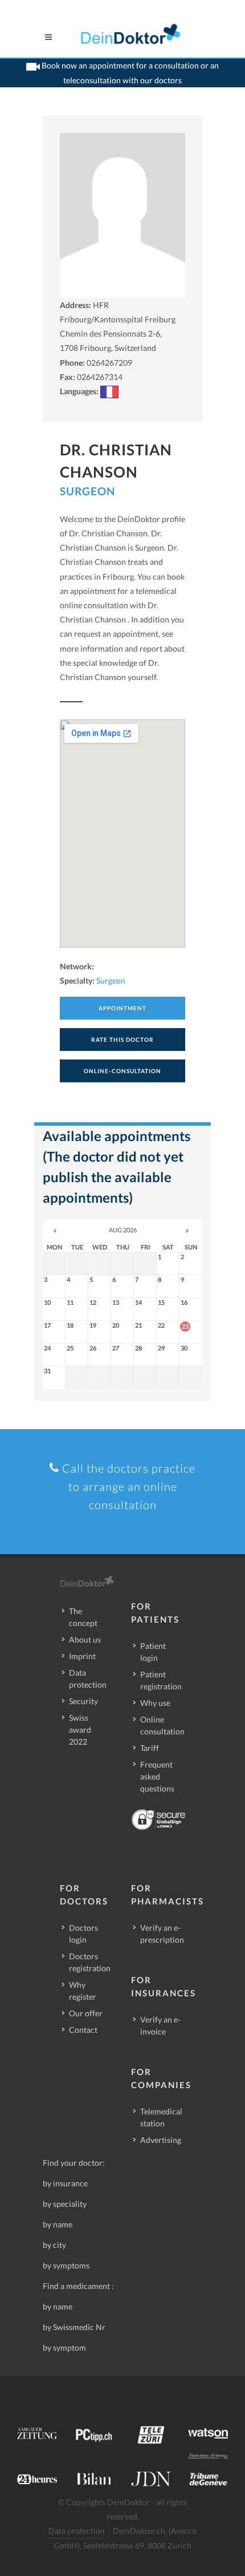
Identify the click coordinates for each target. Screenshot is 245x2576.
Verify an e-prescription (162, 1934)
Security (83, 1701)
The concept (83, 1617)
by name (58, 2224)
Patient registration (161, 1680)
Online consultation (162, 1725)
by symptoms (66, 2265)
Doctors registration (90, 1962)
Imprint (82, 1656)
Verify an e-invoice (160, 2025)
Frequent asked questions (157, 1776)
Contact (83, 2030)
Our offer (86, 2013)
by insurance (65, 2183)
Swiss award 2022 (80, 1730)
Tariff (150, 1748)
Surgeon (87, 491)
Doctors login (83, 1934)
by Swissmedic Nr (74, 2327)
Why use (155, 1703)
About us (85, 1639)
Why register (83, 1991)
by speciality (65, 2204)
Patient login (153, 1652)
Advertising (161, 2140)
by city (54, 2245)
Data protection (88, 1679)
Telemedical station (161, 2117)
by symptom (64, 2347)
